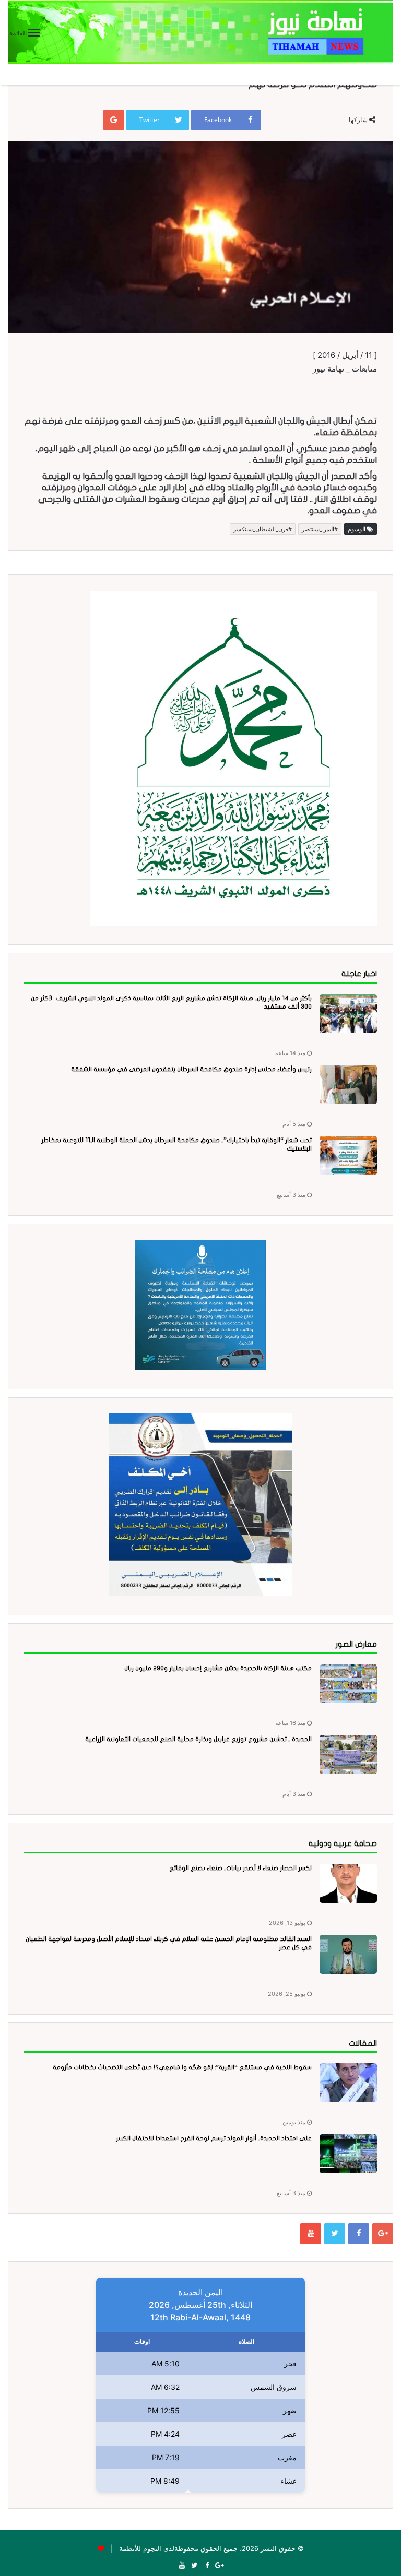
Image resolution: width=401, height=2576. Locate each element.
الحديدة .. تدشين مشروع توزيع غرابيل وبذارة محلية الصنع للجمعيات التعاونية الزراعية (198, 1739)
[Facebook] (359, 2234)
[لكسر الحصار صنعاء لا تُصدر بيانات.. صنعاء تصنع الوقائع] (348, 1883)
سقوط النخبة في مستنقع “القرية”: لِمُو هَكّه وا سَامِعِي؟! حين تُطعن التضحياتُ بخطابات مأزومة (182, 2067)
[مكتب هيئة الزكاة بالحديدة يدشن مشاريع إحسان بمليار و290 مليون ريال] (348, 1684)
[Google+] (383, 2234)
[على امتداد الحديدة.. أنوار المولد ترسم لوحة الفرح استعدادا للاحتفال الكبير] (348, 2154)
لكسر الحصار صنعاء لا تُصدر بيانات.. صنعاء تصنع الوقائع (240, 1868)
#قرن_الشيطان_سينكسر (263, 529)
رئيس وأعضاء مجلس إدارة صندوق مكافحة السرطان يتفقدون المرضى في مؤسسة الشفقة (191, 1069)
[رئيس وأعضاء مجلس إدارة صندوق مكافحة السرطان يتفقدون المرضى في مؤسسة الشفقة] (348, 1085)
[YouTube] (311, 2234)
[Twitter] (335, 2234)
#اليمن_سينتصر (320, 529)
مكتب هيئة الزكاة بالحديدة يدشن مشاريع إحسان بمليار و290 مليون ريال (218, 1668)
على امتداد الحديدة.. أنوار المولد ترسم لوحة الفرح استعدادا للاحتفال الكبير (214, 2138)
